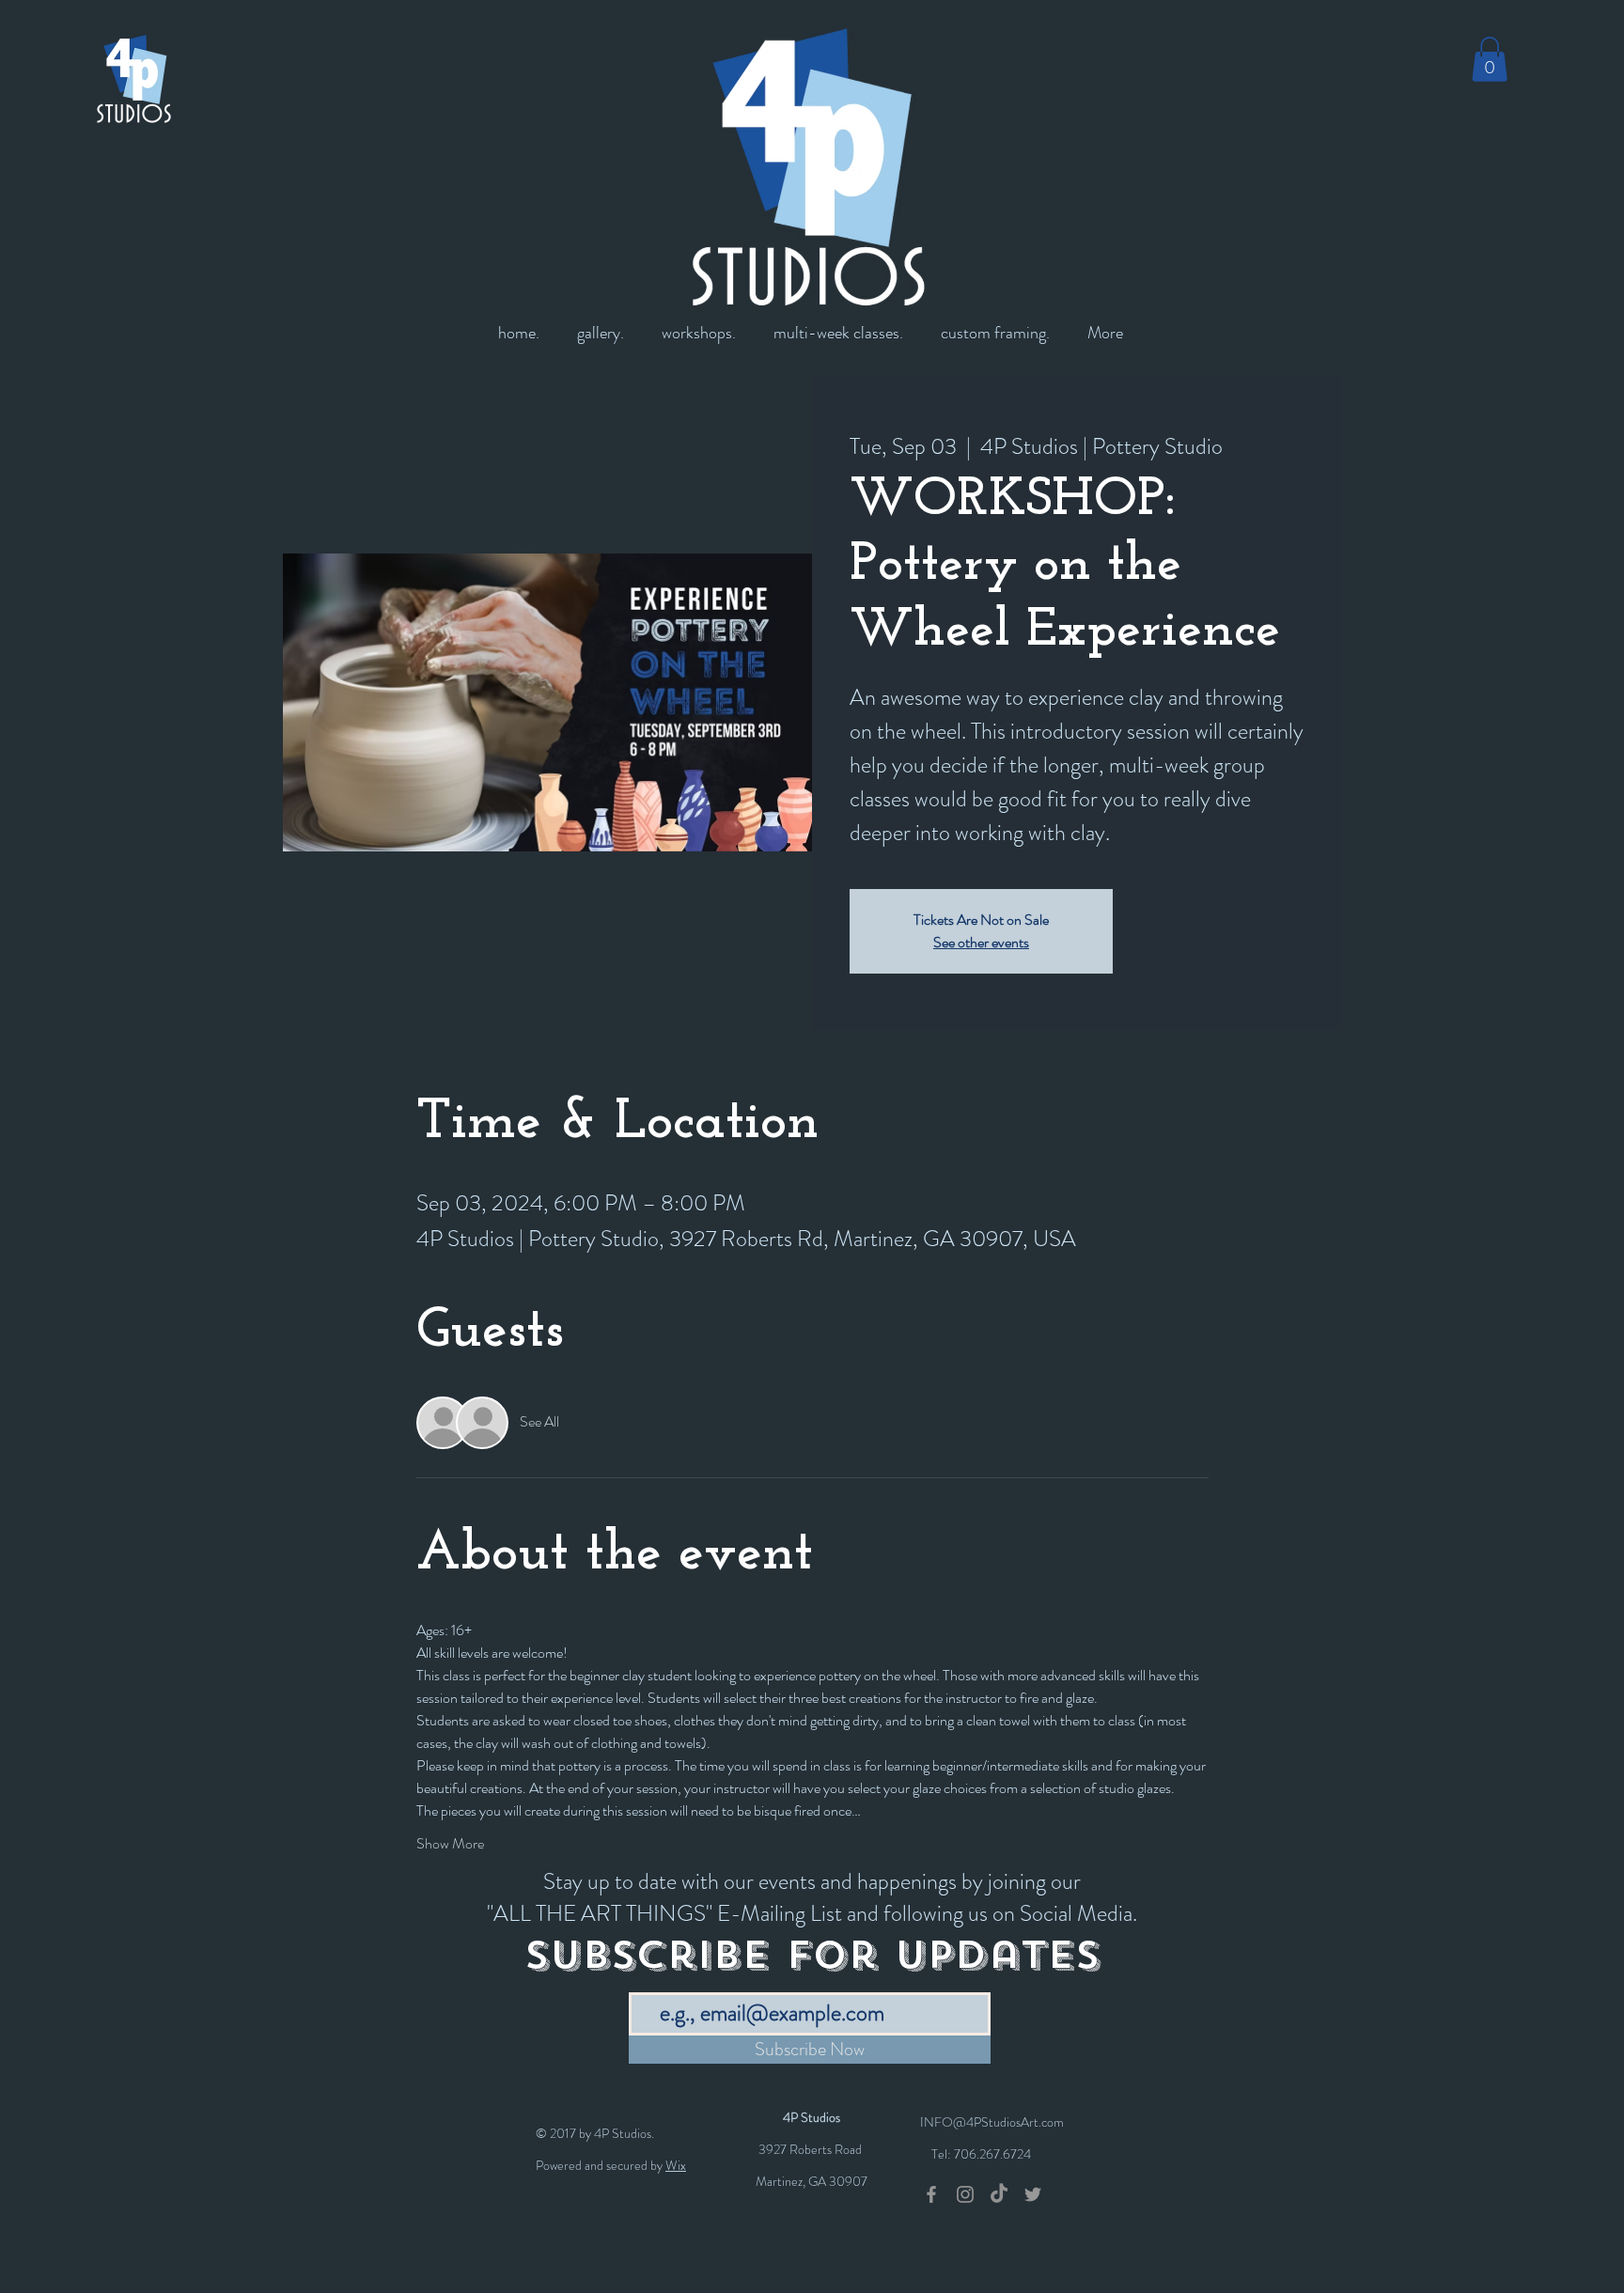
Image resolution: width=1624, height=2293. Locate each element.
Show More (450, 1844)
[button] (1490, 59)
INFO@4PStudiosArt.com (992, 2122)
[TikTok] (999, 2194)
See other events (981, 942)
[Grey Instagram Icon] (965, 2194)
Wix (676, 2165)
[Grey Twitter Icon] (1033, 2194)
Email (644, 1979)
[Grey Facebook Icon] (931, 2194)
